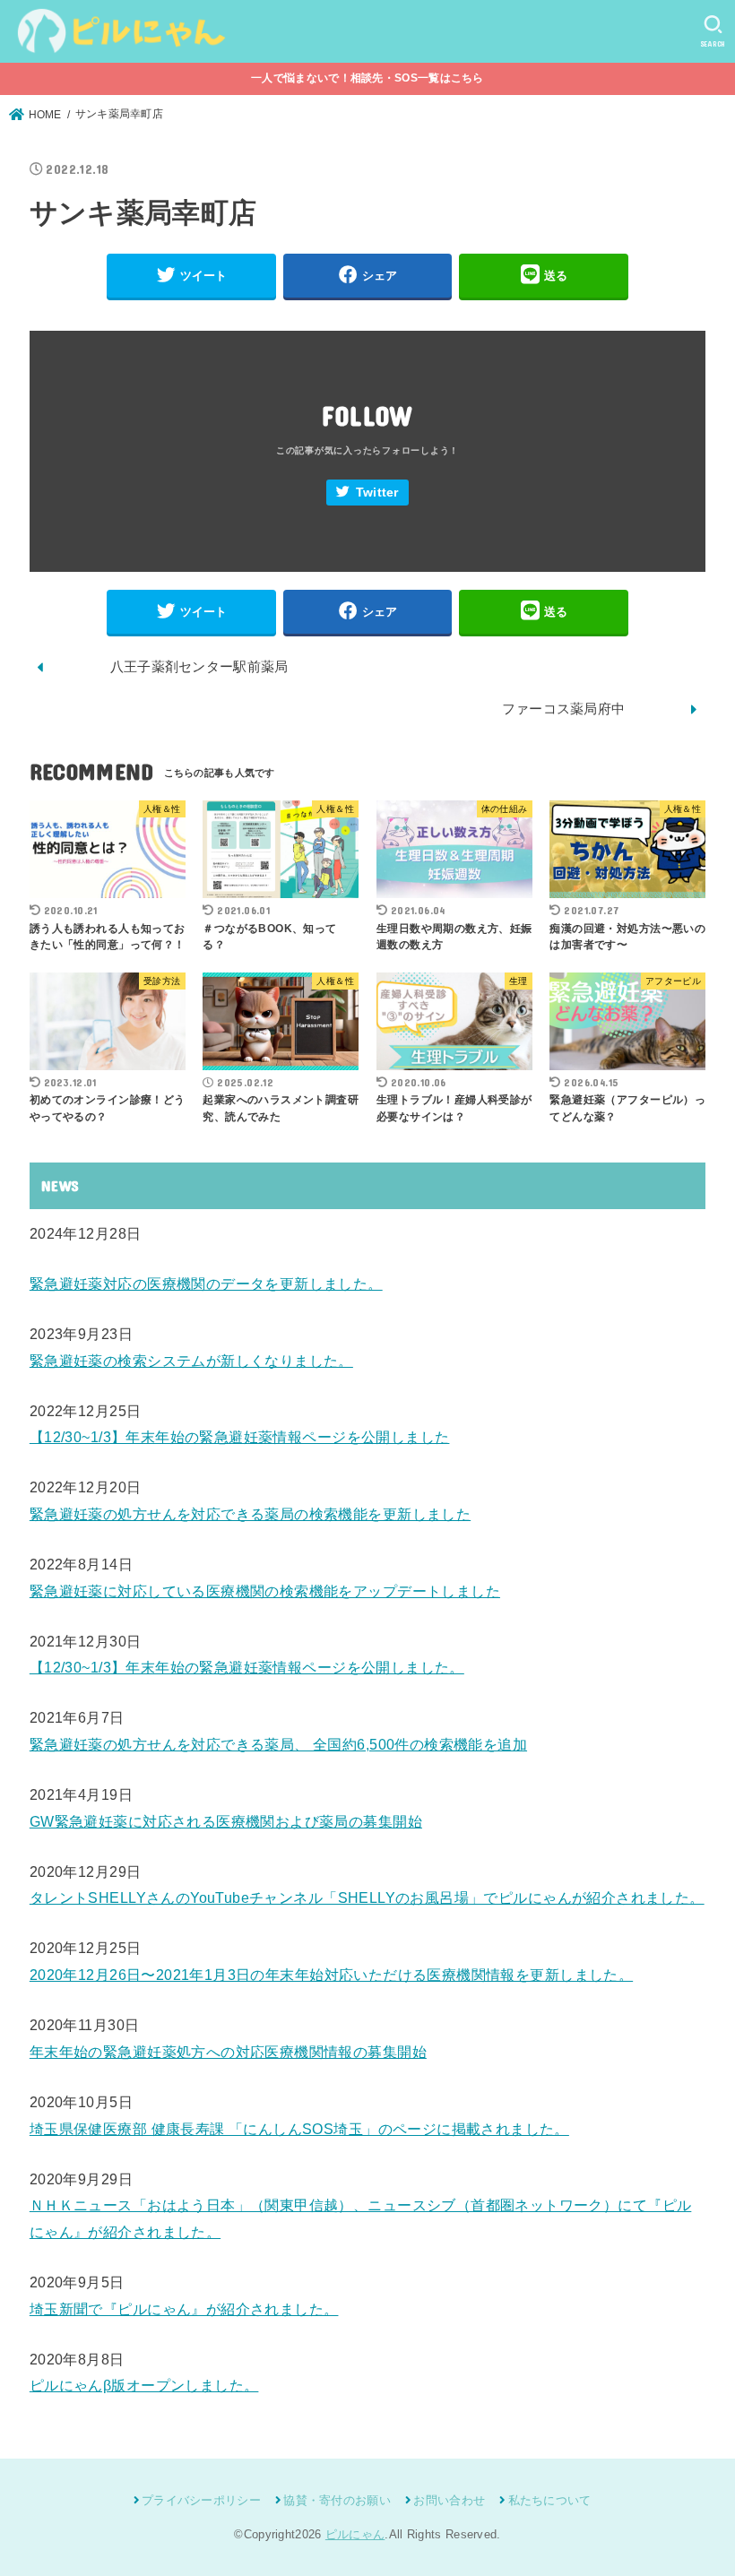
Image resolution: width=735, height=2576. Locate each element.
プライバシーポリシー (201, 2500)
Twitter (377, 493)
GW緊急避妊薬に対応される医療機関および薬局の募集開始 (226, 1821)
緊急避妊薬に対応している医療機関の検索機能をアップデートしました (265, 1591)
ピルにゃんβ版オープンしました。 (144, 2385)
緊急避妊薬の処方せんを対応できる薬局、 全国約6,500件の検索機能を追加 (278, 1744)
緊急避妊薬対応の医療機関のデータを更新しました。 (206, 1284)
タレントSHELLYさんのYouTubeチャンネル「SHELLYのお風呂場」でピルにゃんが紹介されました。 (367, 1897)
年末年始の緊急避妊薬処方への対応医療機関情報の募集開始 (228, 2052)
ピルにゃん (355, 2534)
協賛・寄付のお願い (337, 2500)
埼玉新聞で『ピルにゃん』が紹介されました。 (184, 2309)
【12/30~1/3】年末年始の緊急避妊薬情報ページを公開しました (240, 1437)
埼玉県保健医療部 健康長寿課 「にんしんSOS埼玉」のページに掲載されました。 (299, 2129)
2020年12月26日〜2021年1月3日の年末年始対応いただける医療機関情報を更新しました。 (331, 1975)
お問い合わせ (449, 2500)
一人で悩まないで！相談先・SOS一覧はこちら (367, 78)
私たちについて (549, 2500)
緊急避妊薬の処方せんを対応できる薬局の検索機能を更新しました (250, 1514)
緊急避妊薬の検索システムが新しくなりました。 (191, 1361)
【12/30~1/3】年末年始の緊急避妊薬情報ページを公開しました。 (247, 1667)
